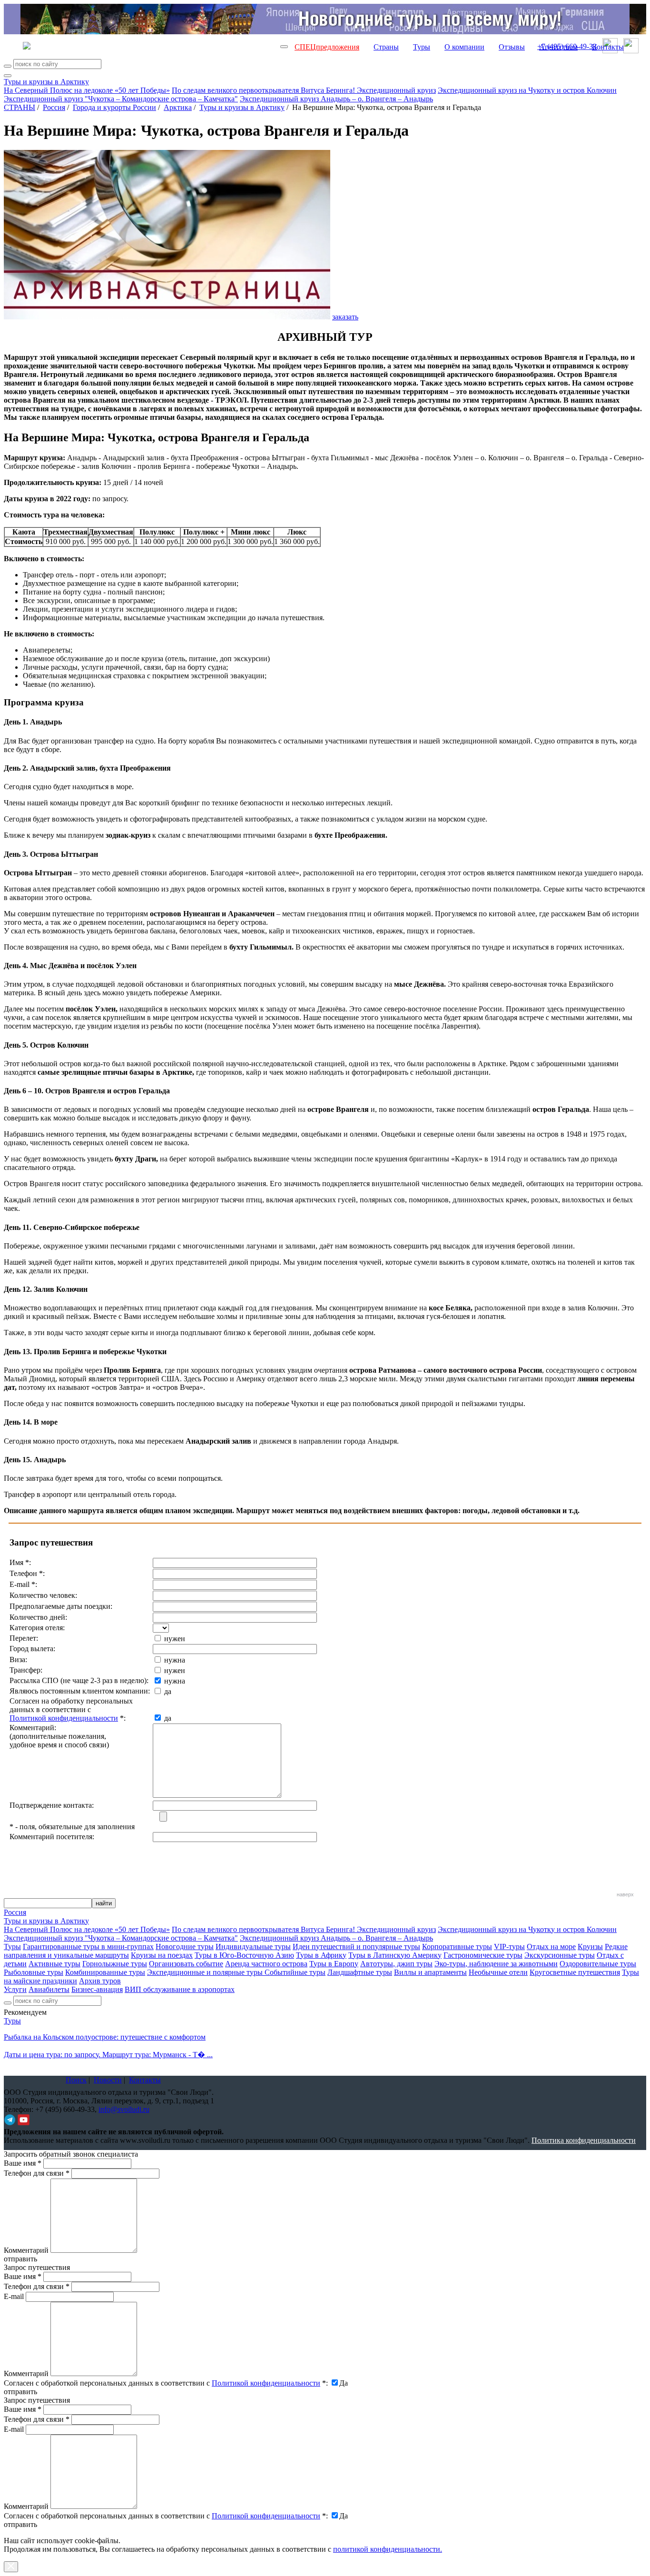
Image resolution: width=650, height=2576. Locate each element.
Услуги (15, 1989)
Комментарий (26, 2250)
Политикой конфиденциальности (64, 1718)
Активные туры (54, 1964)
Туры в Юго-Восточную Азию (244, 1955)
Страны (386, 47)
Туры (422, 47)
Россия (54, 107)
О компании (464, 47)
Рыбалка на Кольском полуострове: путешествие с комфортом (105, 2037)
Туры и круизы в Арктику (46, 82)
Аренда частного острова (266, 1964)
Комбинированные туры (105, 1972)
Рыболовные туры (34, 1972)
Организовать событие (186, 1964)
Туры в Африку (321, 1955)
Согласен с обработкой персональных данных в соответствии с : (166, 2383)
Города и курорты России (114, 107)
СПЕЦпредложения (327, 47)
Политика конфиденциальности (584, 2140)
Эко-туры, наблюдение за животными (496, 1964)
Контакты (608, 47)
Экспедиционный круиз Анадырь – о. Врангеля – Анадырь (336, 99)
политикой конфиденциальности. (388, 2549)
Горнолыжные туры (115, 1964)
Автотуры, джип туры (396, 1964)
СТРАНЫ (20, 107)
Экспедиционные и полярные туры (206, 1972)
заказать (345, 317)
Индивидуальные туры (253, 1947)
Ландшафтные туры (360, 1972)
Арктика (178, 107)
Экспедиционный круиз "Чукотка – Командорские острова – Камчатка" (121, 99)
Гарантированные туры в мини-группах (88, 1947)
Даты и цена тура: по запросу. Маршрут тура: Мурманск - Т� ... (108, 2055)
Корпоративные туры (457, 1947)
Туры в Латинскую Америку (395, 1955)
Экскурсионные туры (560, 1955)
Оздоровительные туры (598, 1964)
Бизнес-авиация (97, 1989)
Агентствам (558, 47)
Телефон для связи (37, 2173)
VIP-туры (509, 1947)
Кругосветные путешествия (575, 1972)
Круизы (590, 1947)
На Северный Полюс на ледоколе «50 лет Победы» (87, 90)
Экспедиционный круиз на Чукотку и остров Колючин (527, 90)
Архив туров (100, 1981)
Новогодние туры (185, 1947)
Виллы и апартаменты (430, 1972)
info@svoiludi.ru (124, 2109)
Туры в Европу (334, 1964)
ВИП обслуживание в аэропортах (180, 1989)
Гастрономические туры (483, 1955)
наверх (625, 1894)
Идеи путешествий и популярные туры (356, 1947)
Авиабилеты (49, 1989)
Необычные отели (498, 1972)
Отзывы (512, 47)
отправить (20, 2524)
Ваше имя (23, 2163)
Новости (108, 2080)
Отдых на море (551, 1947)
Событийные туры (295, 1972)
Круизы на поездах (162, 1955)
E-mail (14, 2296)
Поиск (76, 2080)
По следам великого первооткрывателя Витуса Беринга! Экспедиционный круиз (304, 90)
